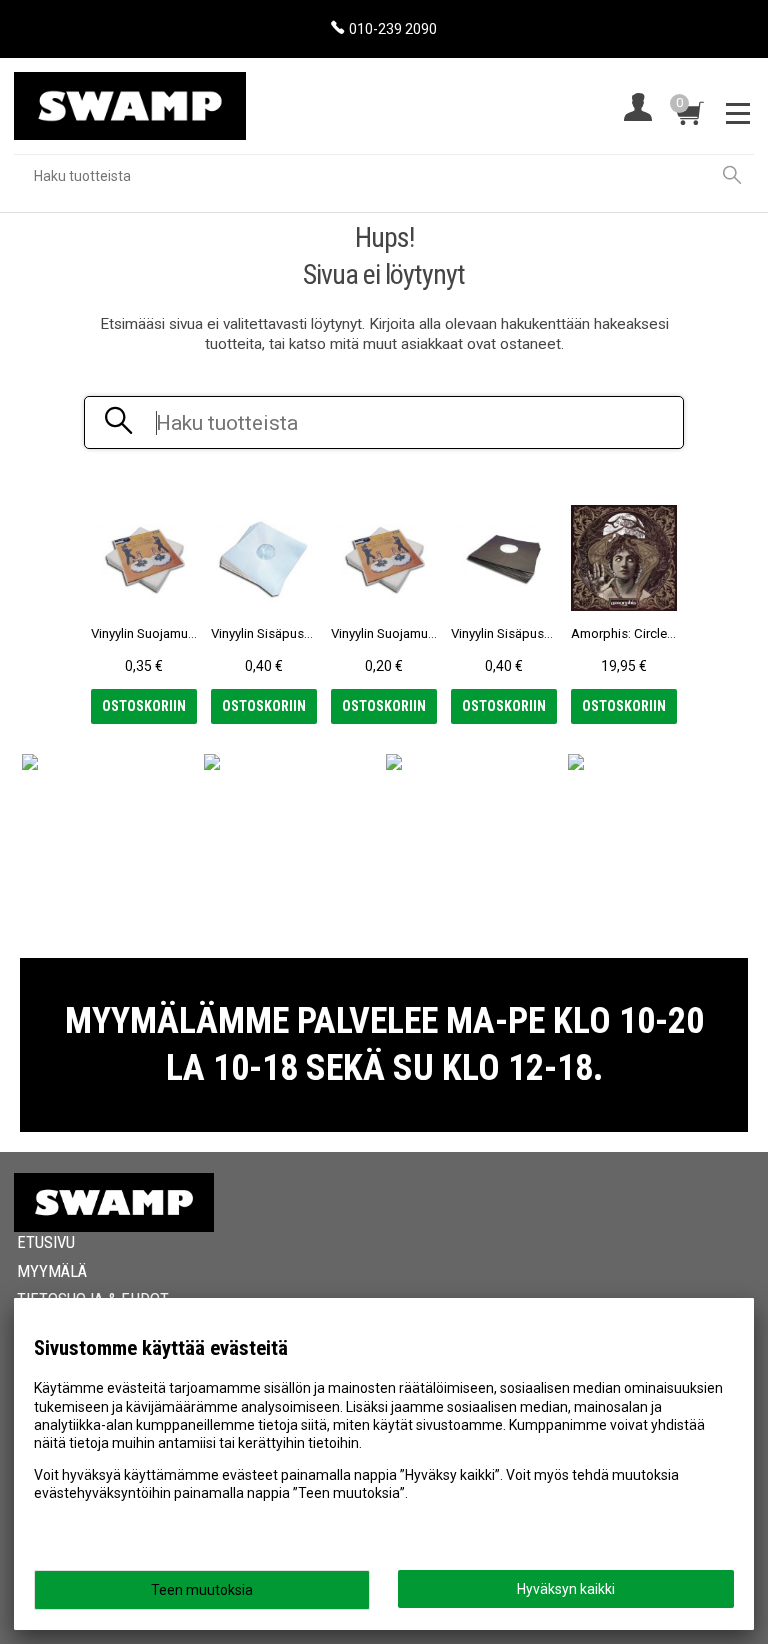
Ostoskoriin (144, 706)
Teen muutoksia (202, 1590)
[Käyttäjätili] (638, 109)
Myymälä (52, 1271)
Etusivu (46, 1242)
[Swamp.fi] (130, 99)
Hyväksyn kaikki (566, 1589)
